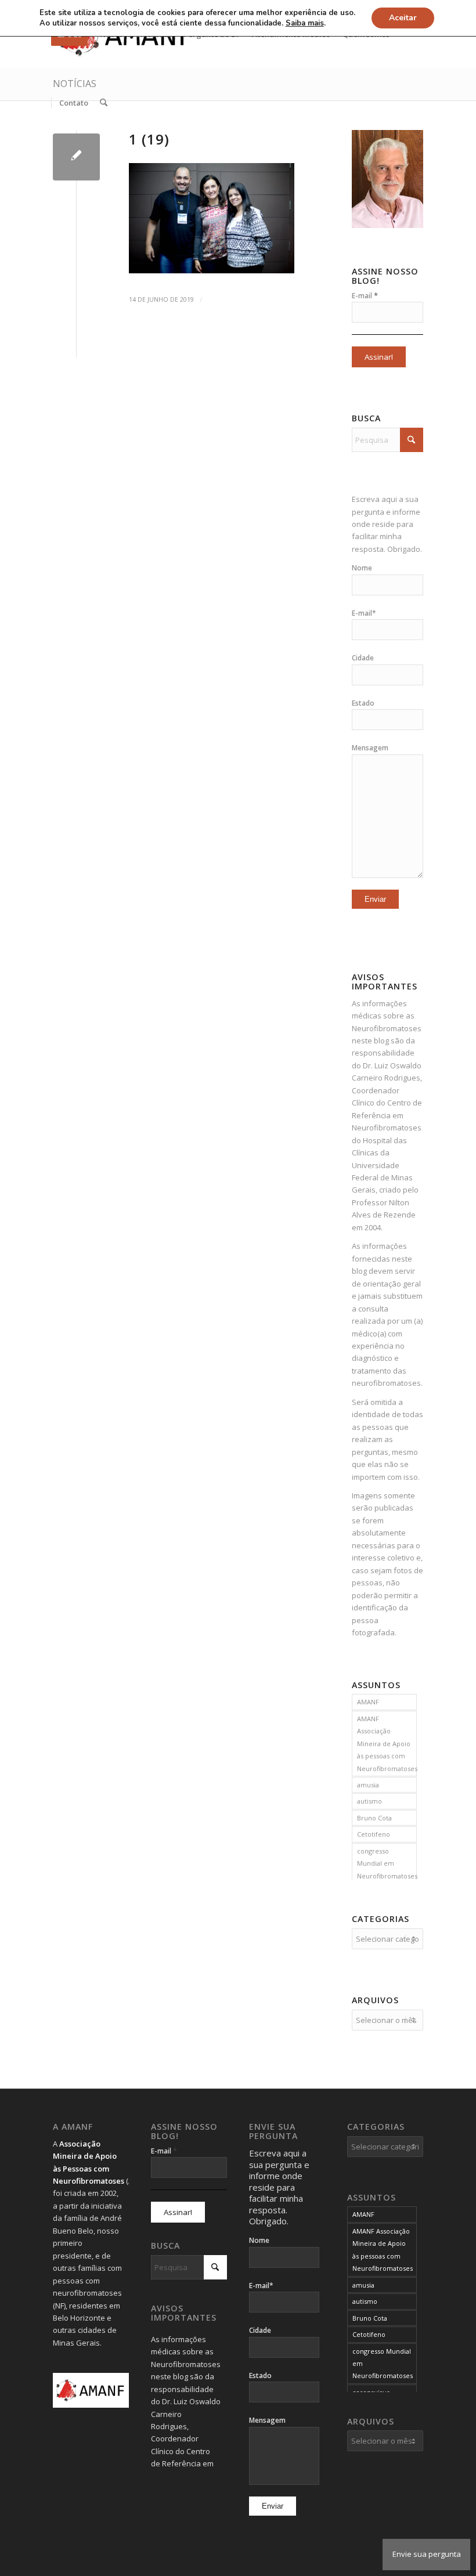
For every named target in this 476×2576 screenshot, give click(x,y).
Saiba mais (305, 23)
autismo (369, 1801)
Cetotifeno (374, 1834)
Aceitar (403, 18)
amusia (368, 1785)
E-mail (365, 295)
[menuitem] (73, 103)
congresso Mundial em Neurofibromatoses (387, 1863)
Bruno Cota (374, 1818)
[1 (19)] (76, 157)
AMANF (368, 1702)
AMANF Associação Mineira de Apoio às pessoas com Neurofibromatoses (387, 1744)
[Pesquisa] (104, 103)
